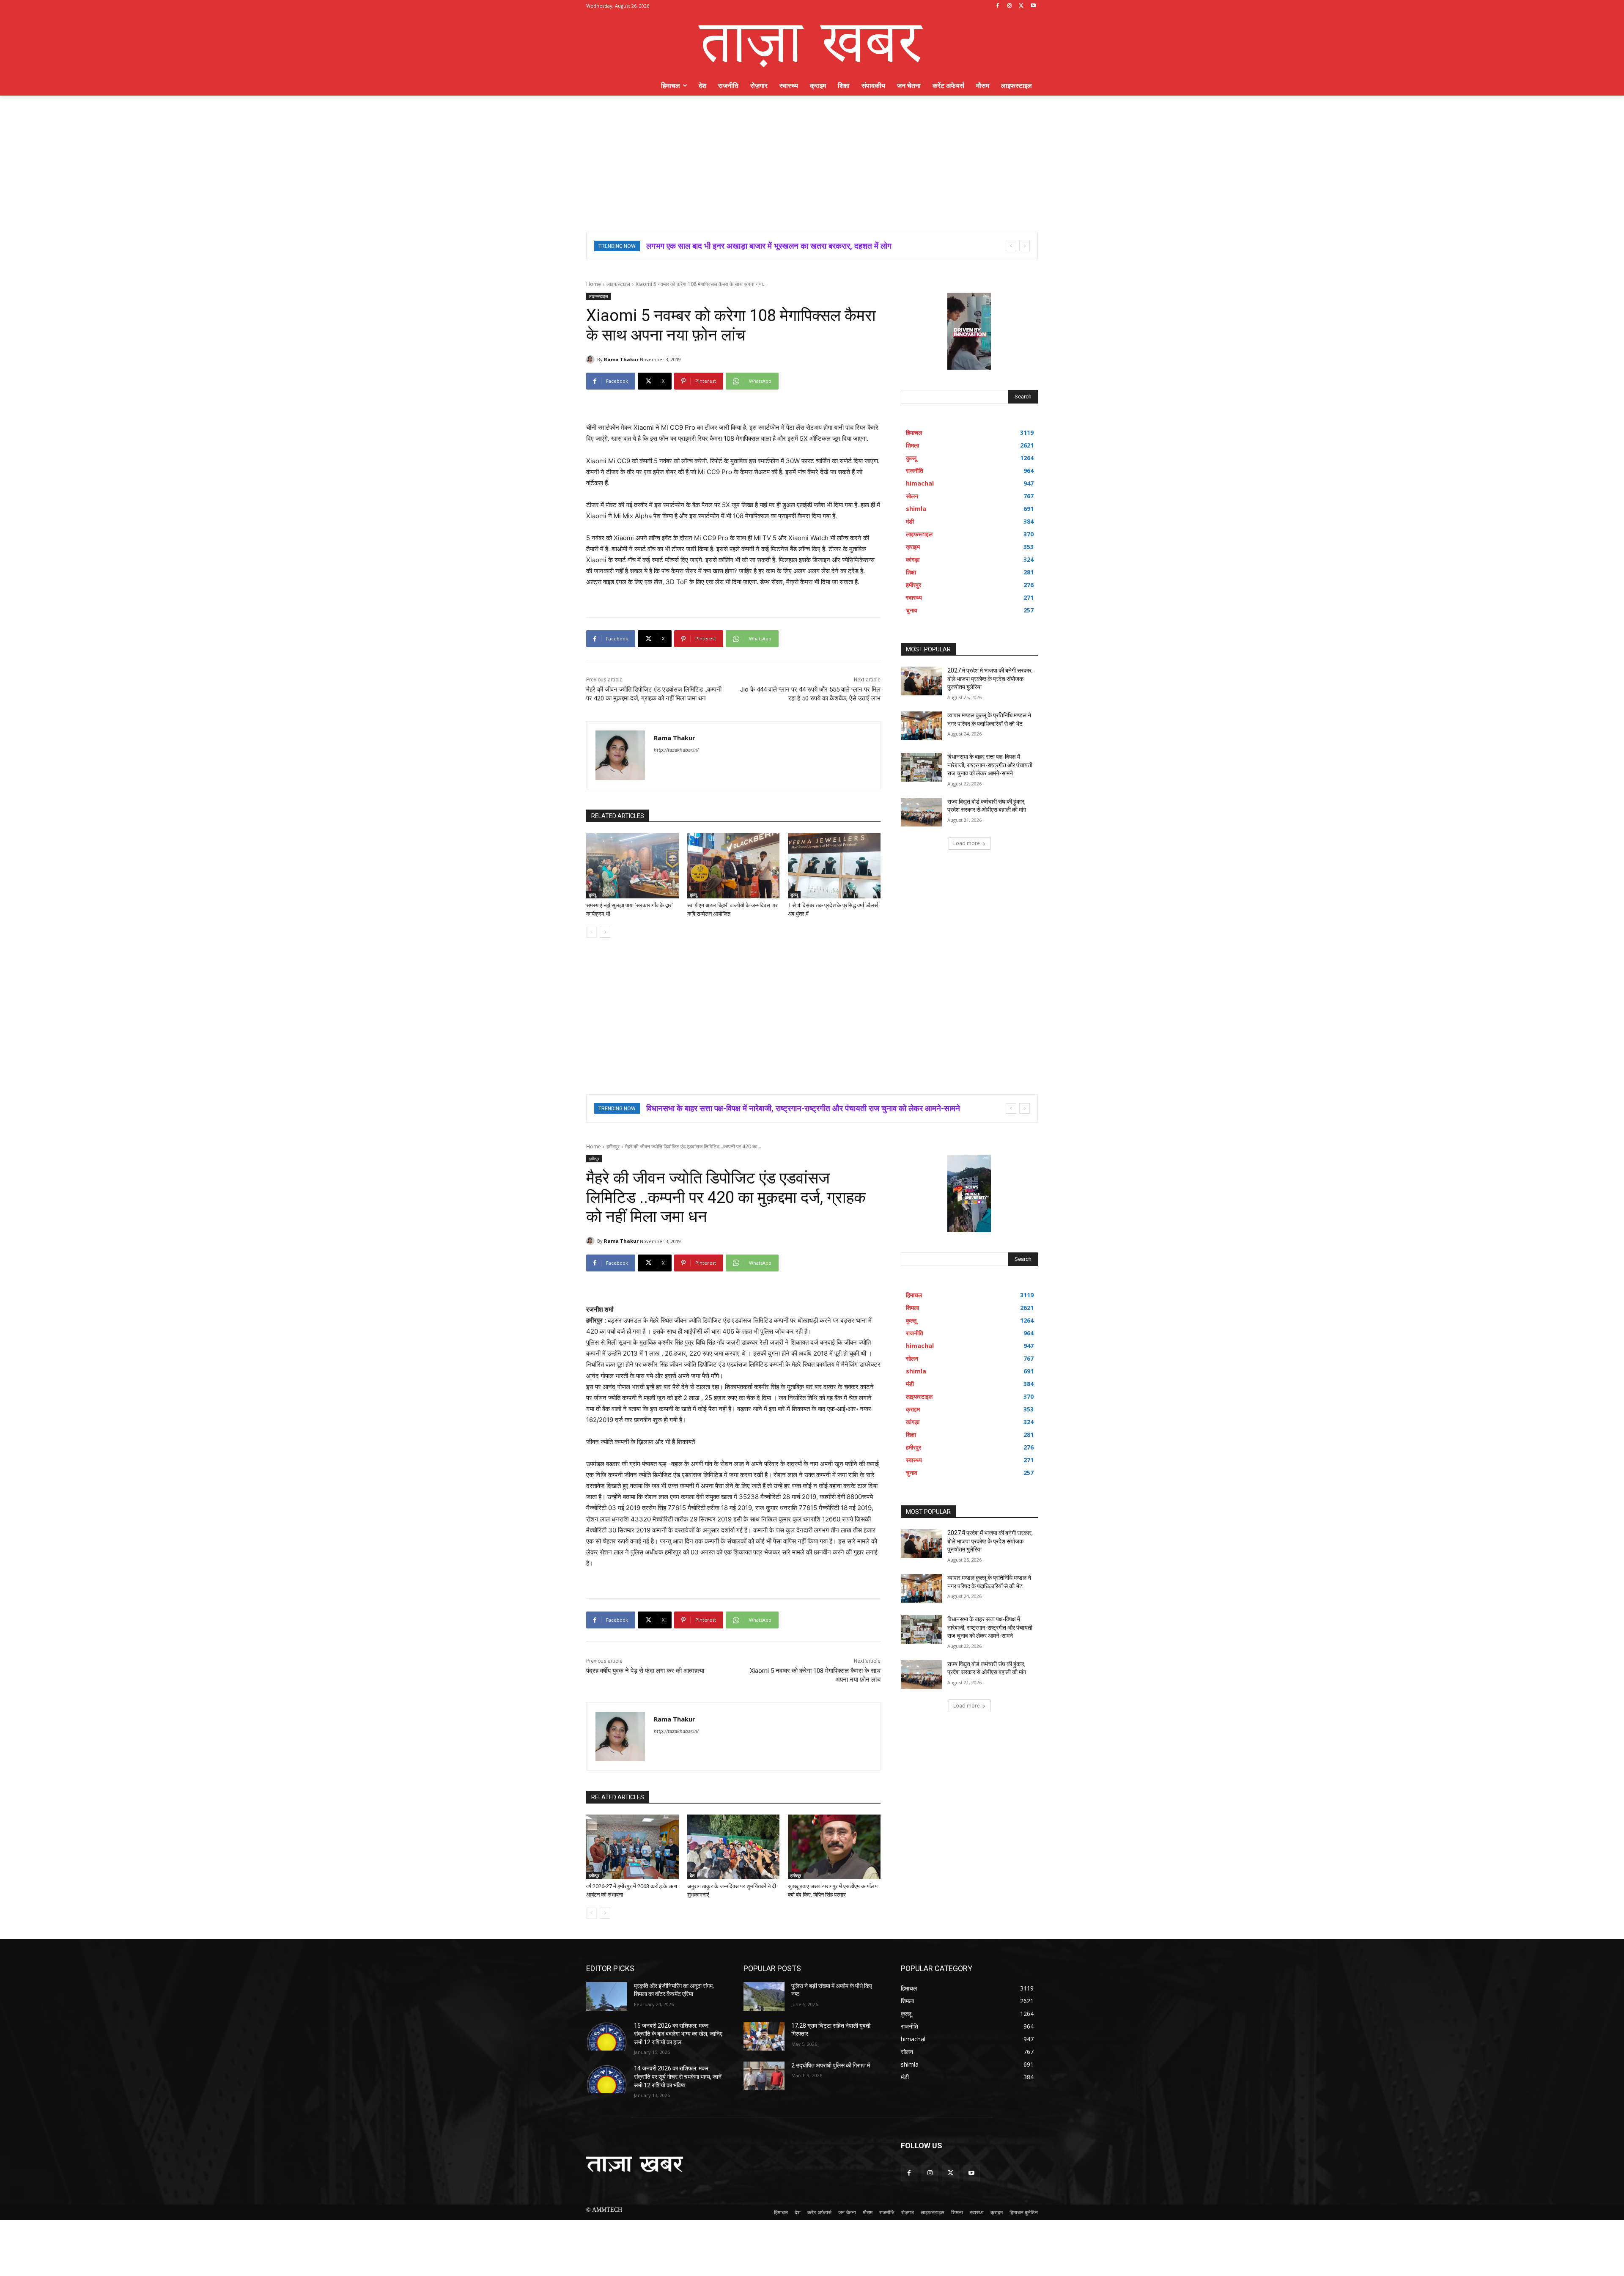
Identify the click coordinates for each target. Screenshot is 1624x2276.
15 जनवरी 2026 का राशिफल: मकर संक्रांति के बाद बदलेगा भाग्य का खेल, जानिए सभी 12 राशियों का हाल (678, 2034)
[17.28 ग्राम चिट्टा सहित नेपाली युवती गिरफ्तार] (764, 2036)
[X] (1021, 6)
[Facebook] (998, 6)
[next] (1025, 246)
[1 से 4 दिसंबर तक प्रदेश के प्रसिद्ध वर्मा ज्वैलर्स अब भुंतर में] (834, 866)
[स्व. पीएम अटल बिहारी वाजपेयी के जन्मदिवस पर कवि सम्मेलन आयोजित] (734, 866)
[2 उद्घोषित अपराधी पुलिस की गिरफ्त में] (764, 2076)
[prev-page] (591, 932)
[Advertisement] (812, 159)
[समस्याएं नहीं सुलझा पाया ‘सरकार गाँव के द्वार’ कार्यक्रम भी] (632, 866)
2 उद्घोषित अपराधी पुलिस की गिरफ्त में (831, 2065)
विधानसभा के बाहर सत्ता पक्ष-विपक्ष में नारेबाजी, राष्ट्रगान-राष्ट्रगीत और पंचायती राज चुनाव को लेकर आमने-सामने (990, 765)
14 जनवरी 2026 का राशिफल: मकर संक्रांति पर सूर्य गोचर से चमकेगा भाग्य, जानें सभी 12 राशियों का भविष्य (678, 2077)
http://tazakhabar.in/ (676, 750)
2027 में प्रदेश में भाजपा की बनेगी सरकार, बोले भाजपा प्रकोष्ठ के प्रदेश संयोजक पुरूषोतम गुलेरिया (990, 679)
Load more (967, 843)
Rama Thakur (621, 359)
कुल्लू (593, 895)
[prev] (1011, 246)
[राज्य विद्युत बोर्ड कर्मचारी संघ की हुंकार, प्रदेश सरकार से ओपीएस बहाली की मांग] (921, 812)
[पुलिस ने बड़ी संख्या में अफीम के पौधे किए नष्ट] (764, 1996)
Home (594, 284)
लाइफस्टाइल (618, 284)
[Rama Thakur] (592, 360)
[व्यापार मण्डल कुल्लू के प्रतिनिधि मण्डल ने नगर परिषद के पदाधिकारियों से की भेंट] (921, 726)
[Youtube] (1033, 6)
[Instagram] (1010, 6)
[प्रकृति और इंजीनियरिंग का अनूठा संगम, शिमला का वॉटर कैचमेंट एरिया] (607, 1996)
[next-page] (605, 932)
